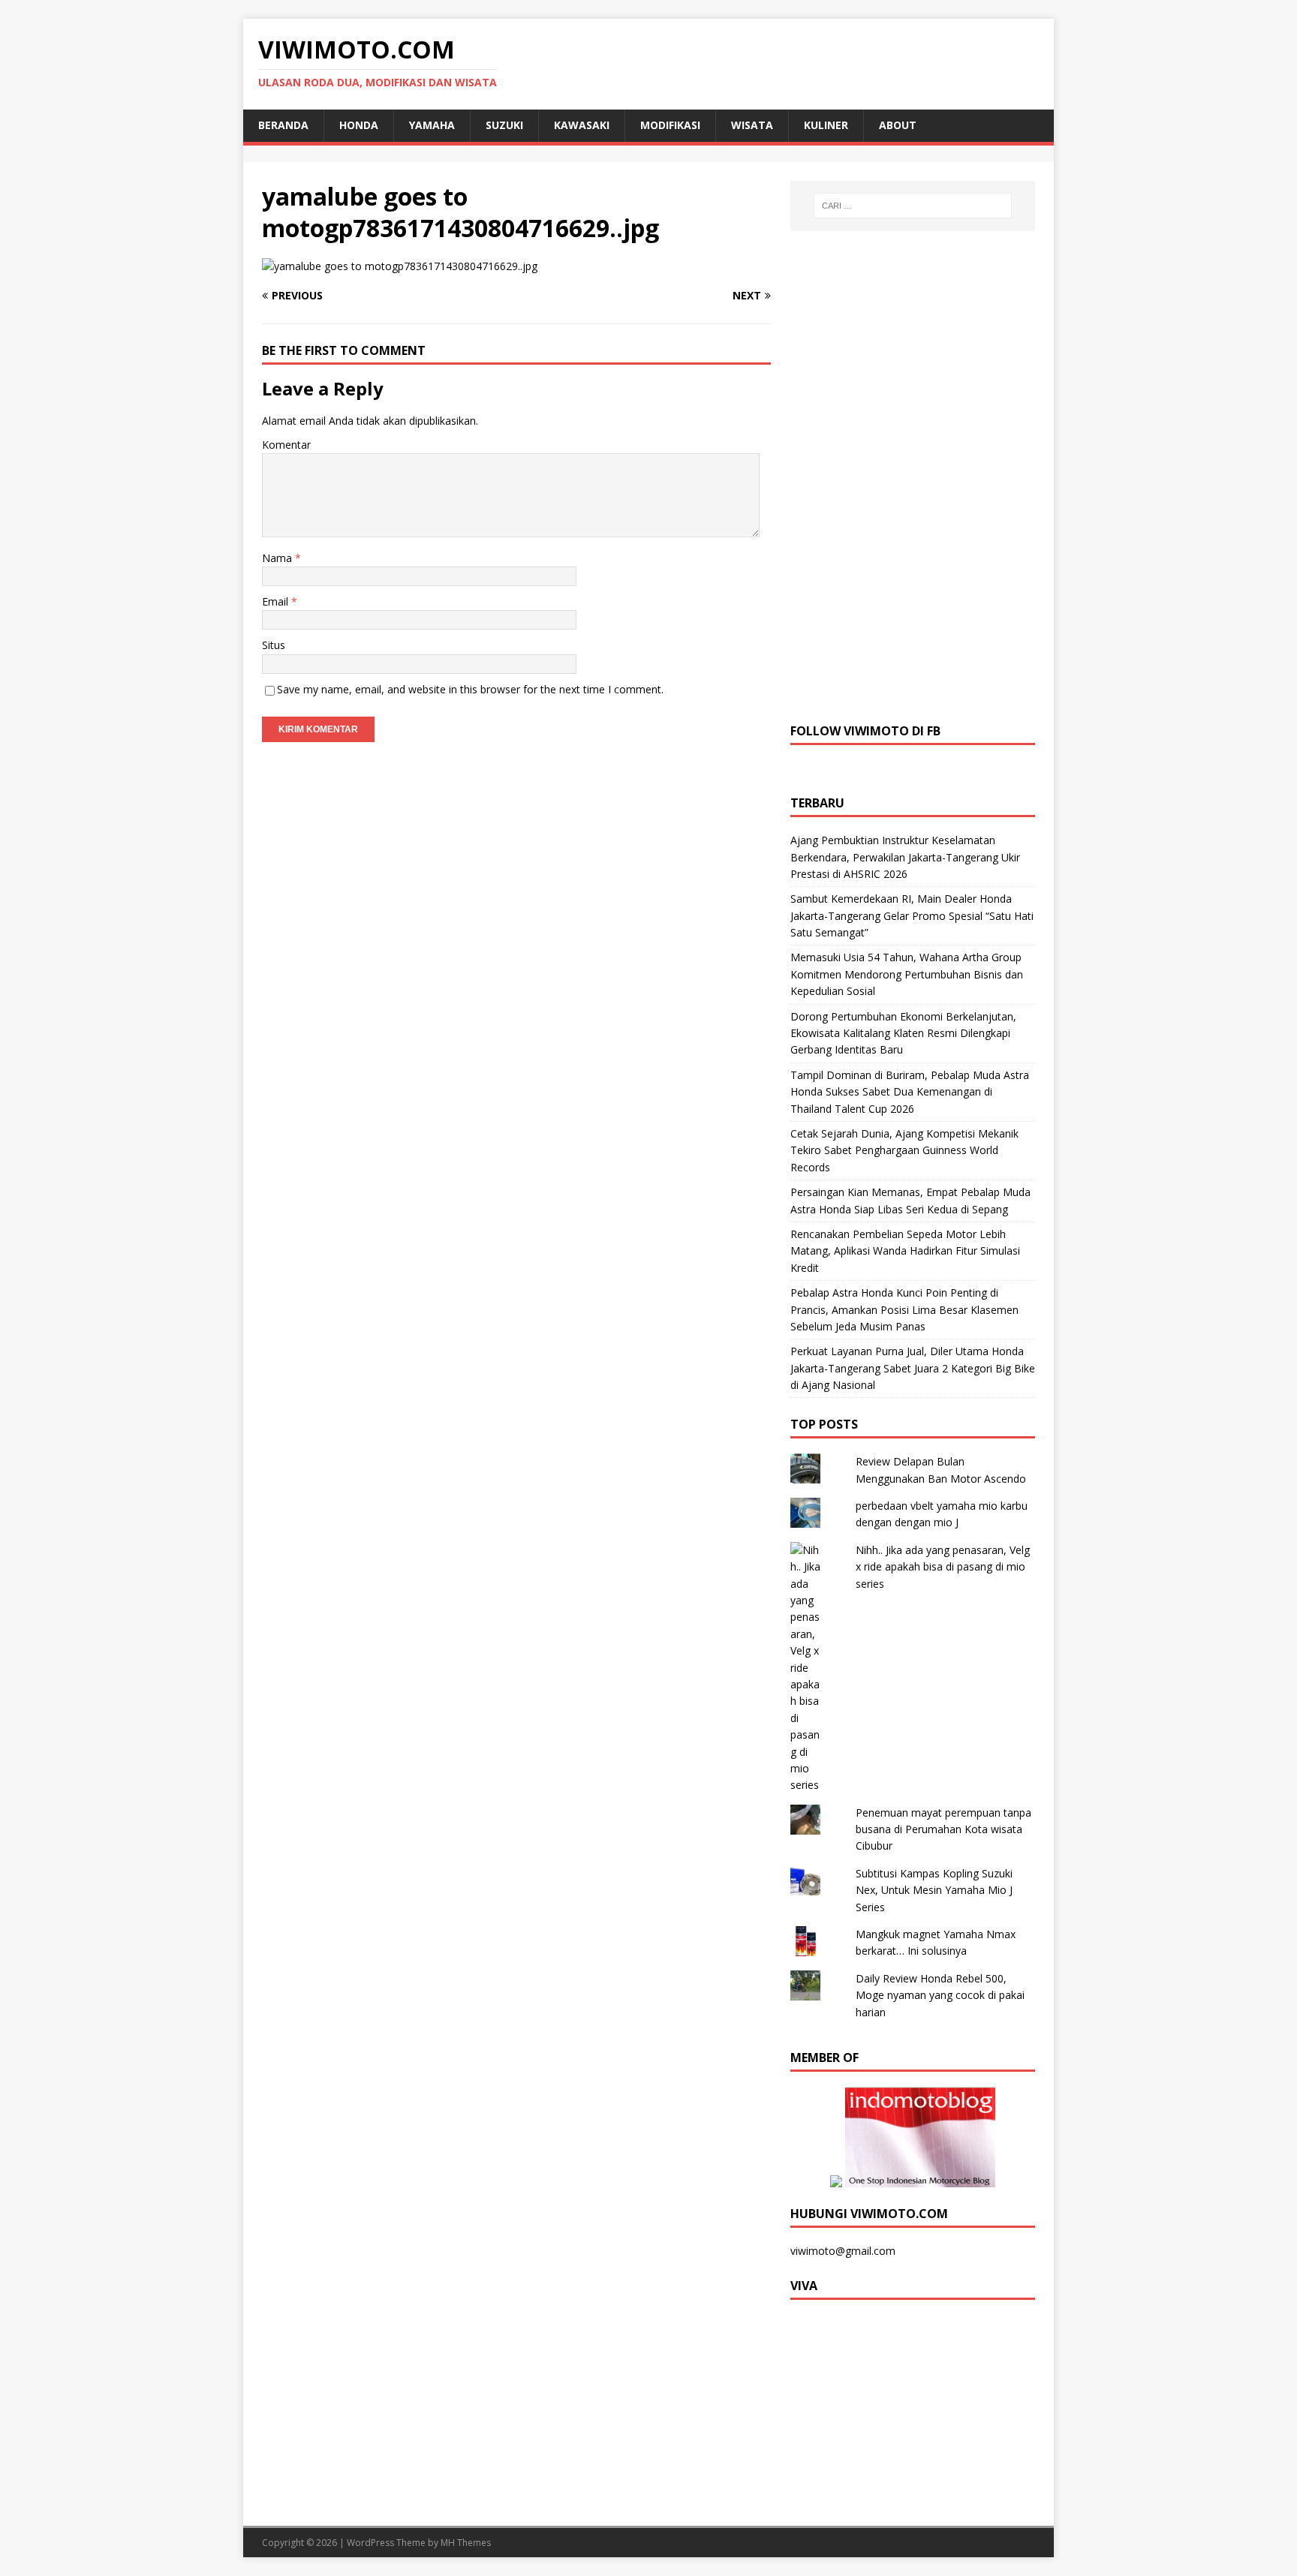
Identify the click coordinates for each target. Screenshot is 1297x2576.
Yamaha (432, 125)
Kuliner (826, 125)
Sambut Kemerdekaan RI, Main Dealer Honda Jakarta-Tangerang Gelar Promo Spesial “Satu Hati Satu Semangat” (912, 915)
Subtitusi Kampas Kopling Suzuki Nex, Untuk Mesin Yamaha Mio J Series (934, 1890)
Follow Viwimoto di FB (865, 731)
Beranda (283, 125)
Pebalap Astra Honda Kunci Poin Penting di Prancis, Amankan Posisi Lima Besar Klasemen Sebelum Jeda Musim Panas (904, 1309)
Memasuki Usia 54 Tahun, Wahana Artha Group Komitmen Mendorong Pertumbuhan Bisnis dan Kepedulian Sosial (907, 974)
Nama (278, 558)
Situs (274, 645)
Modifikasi (670, 125)
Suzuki (504, 125)
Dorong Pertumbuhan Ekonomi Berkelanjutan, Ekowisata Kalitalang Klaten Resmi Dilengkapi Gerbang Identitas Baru (903, 1033)
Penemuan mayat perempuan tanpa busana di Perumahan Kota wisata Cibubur (943, 1829)
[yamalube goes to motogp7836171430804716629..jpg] (400, 266)
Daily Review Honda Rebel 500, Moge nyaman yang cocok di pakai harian (940, 1995)
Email (277, 601)
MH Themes (466, 2543)
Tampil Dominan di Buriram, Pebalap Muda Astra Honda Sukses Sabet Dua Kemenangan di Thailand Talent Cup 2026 (910, 1092)
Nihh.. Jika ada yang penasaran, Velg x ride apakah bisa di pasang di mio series (943, 1567)
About (898, 125)
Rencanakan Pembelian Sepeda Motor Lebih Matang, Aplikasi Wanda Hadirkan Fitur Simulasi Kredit (905, 1251)
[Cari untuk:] (913, 206)
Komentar (286, 445)
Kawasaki (582, 125)
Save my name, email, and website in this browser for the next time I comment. (470, 689)
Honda (359, 125)
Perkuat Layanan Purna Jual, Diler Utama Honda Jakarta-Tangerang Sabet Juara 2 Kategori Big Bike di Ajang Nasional (913, 1368)
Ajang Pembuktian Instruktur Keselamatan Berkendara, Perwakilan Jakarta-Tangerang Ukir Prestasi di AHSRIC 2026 (905, 857)
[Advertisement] (913, 475)
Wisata (752, 125)
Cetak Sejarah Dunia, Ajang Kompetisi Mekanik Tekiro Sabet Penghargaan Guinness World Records (904, 1150)
